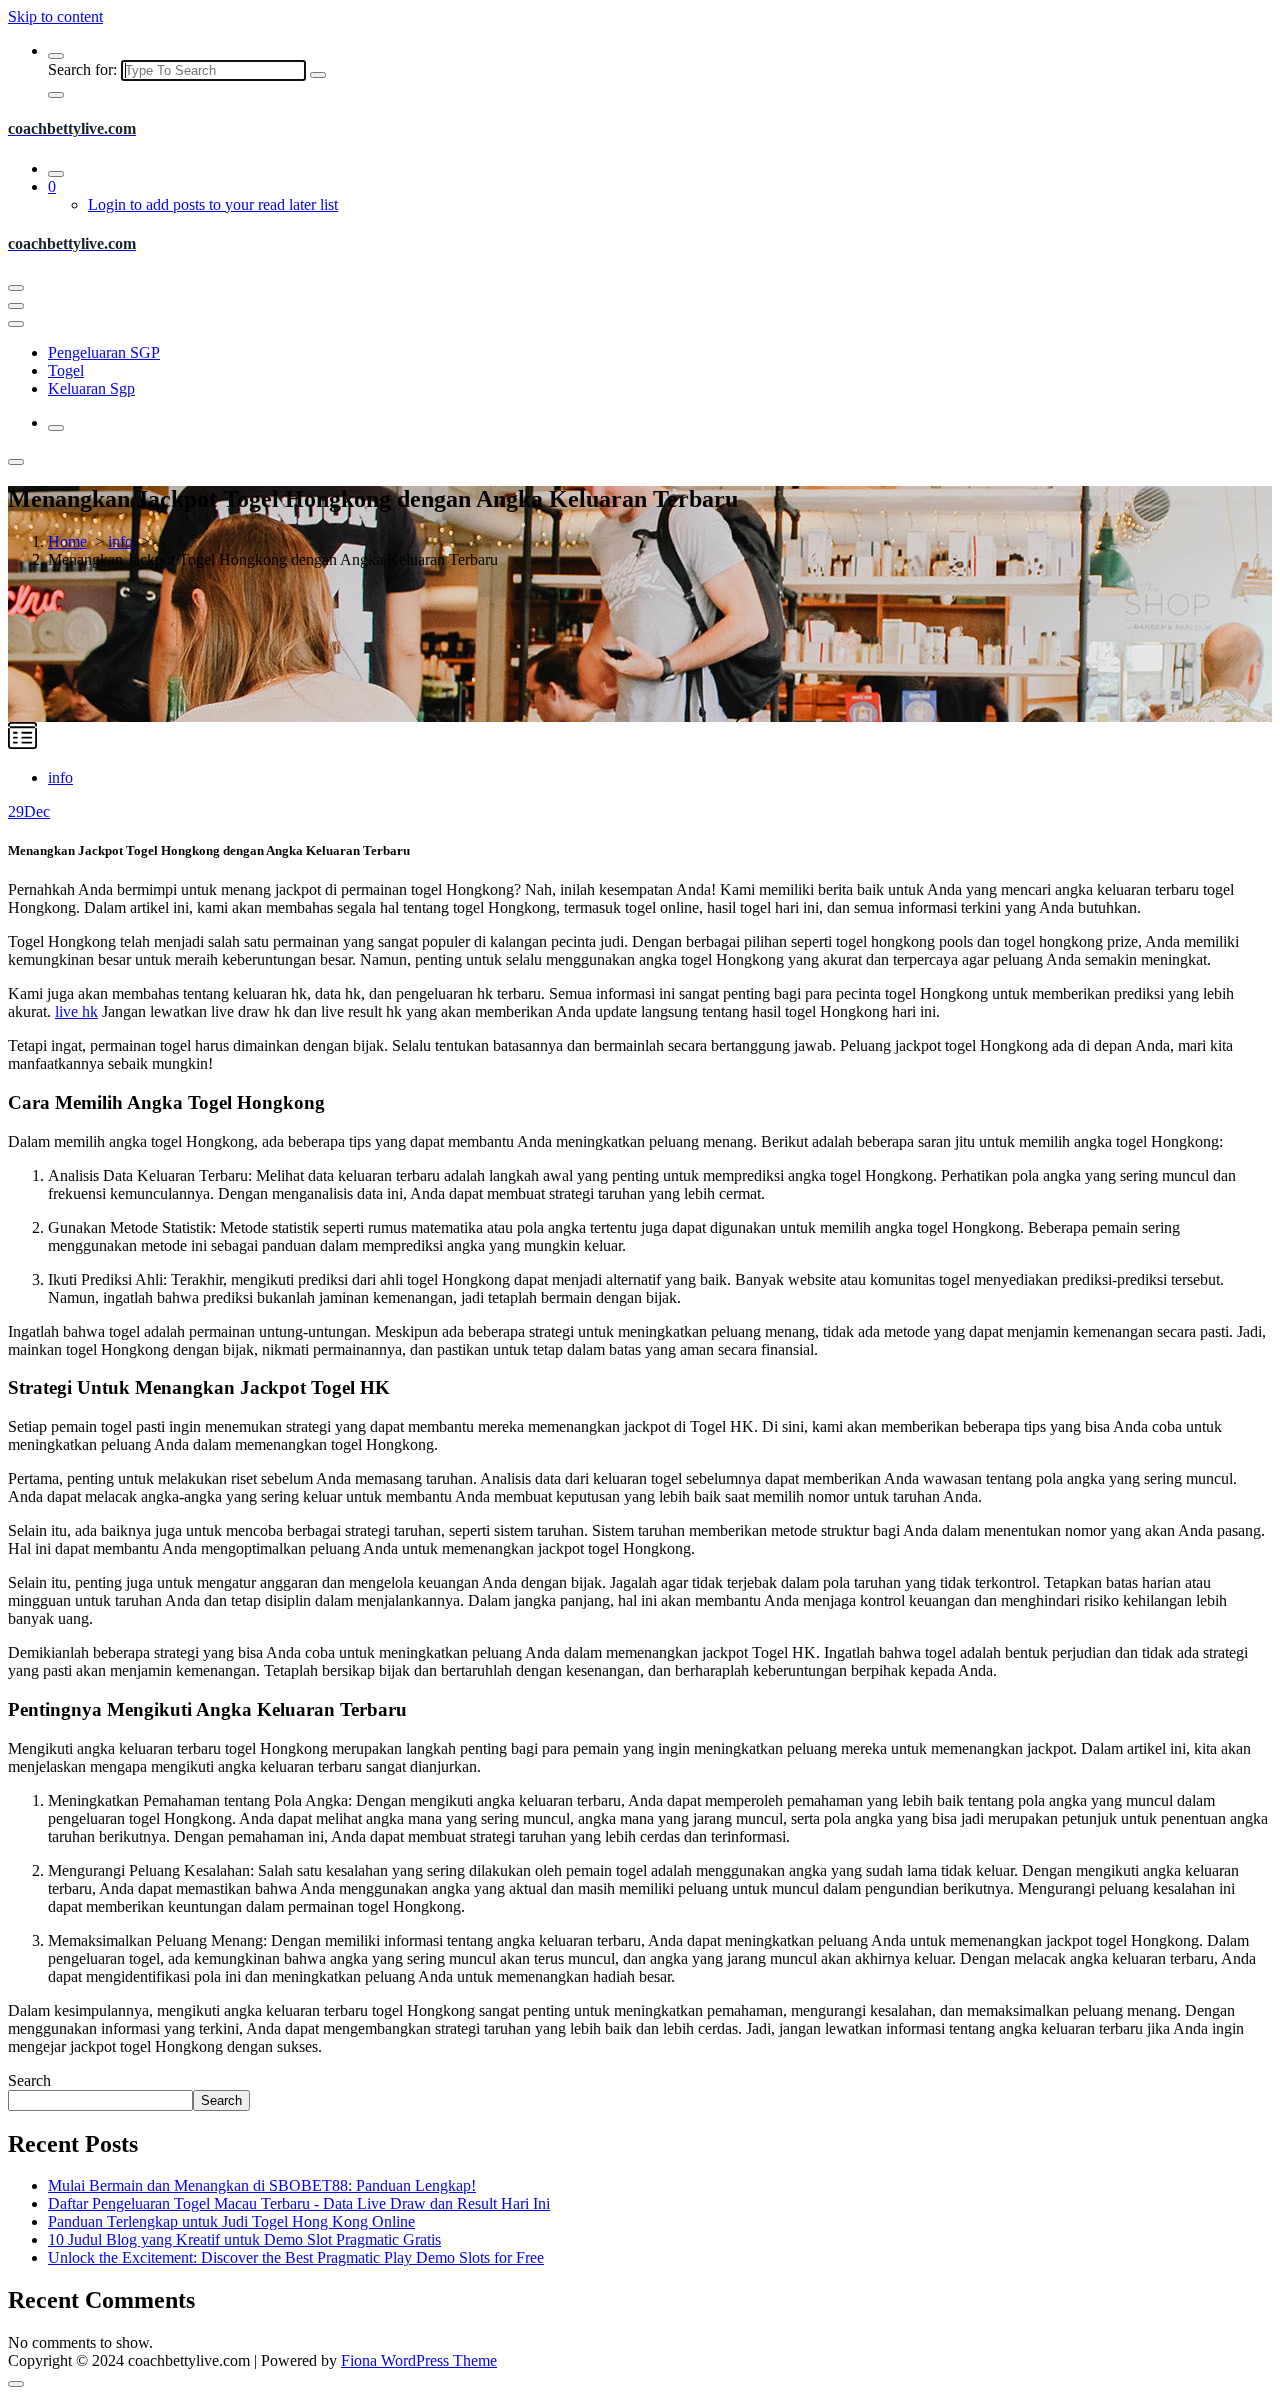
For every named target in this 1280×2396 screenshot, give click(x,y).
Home (67, 541)
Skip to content (55, 16)
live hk (76, 1011)
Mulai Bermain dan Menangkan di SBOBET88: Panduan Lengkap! (262, 2185)
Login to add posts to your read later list (213, 204)
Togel (66, 370)
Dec (29, 811)
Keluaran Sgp (91, 388)
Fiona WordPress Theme (419, 2360)
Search (29, 2080)
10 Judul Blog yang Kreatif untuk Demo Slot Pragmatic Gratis (244, 2239)
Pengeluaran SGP (104, 352)
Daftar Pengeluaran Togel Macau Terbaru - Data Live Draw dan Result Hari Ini (299, 2203)
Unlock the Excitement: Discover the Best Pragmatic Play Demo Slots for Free (296, 2257)
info (120, 541)
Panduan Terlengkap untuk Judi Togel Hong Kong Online (231, 2221)
